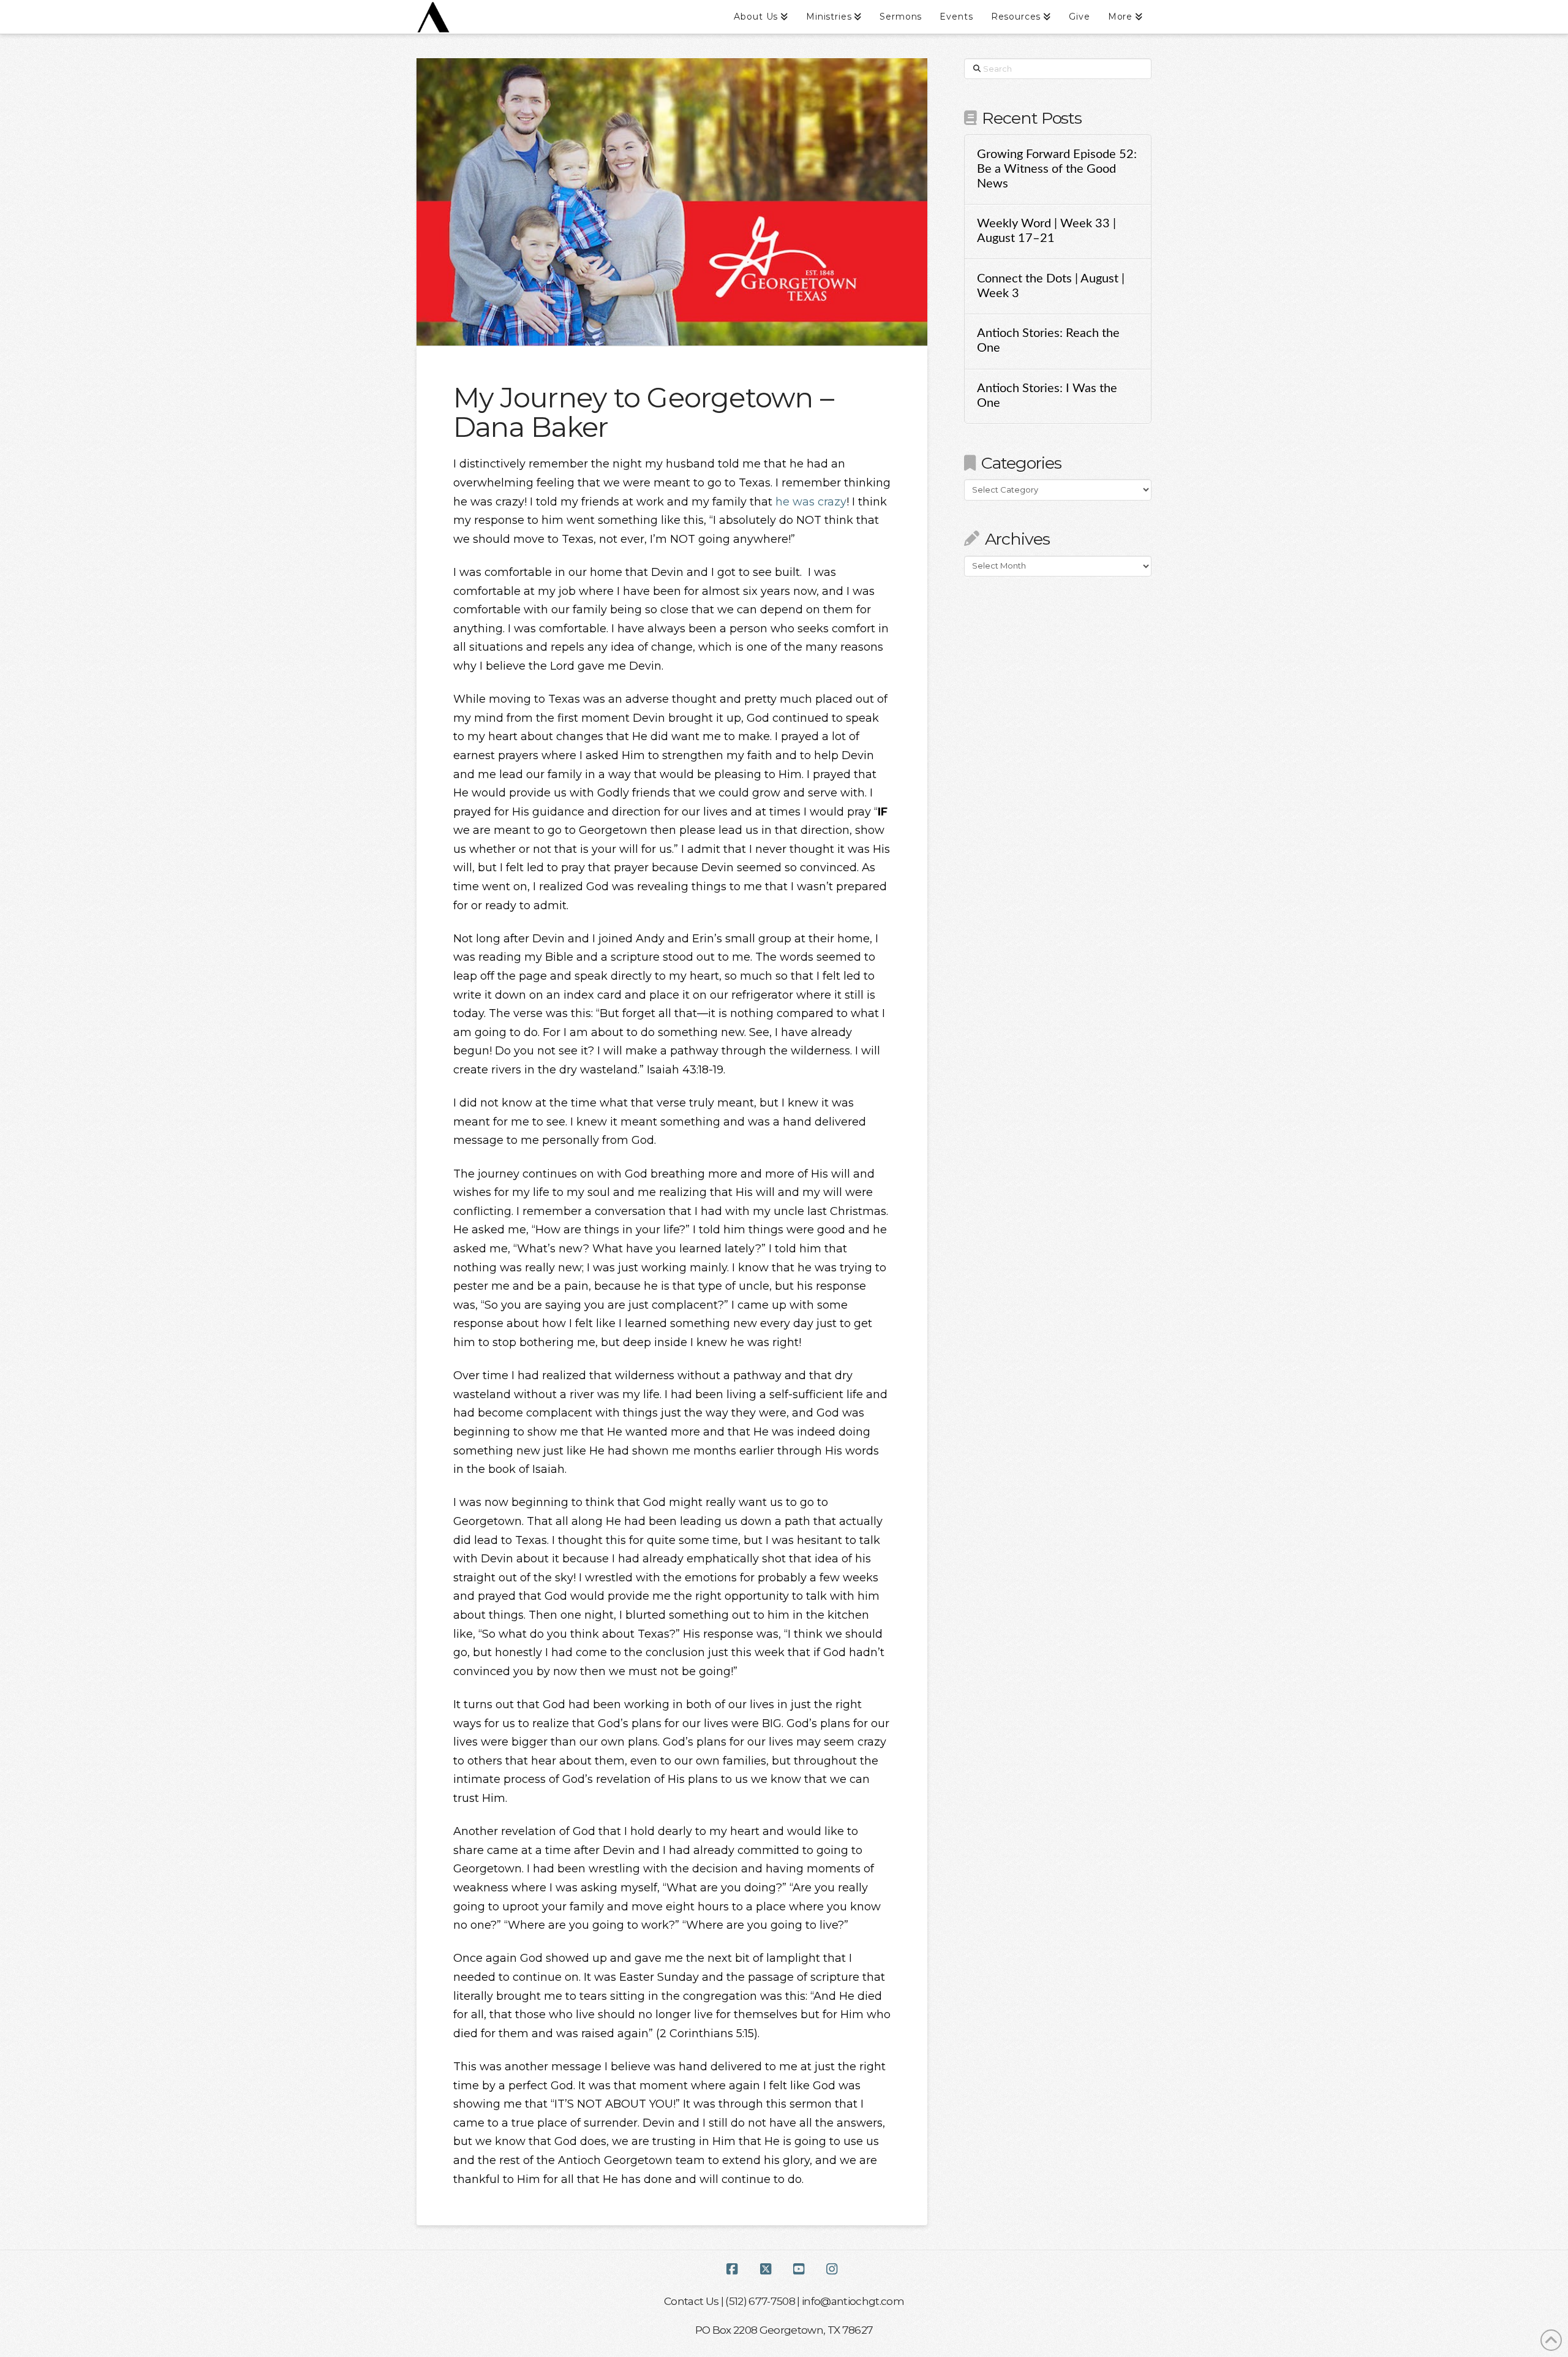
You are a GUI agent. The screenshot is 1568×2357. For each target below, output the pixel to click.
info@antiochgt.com (853, 2301)
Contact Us (691, 2301)
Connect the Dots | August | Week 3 (1051, 286)
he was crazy (811, 502)
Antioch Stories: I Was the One (1047, 396)
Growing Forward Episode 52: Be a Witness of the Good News (1057, 169)
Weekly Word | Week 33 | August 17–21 (1046, 231)
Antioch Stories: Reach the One (1048, 341)
